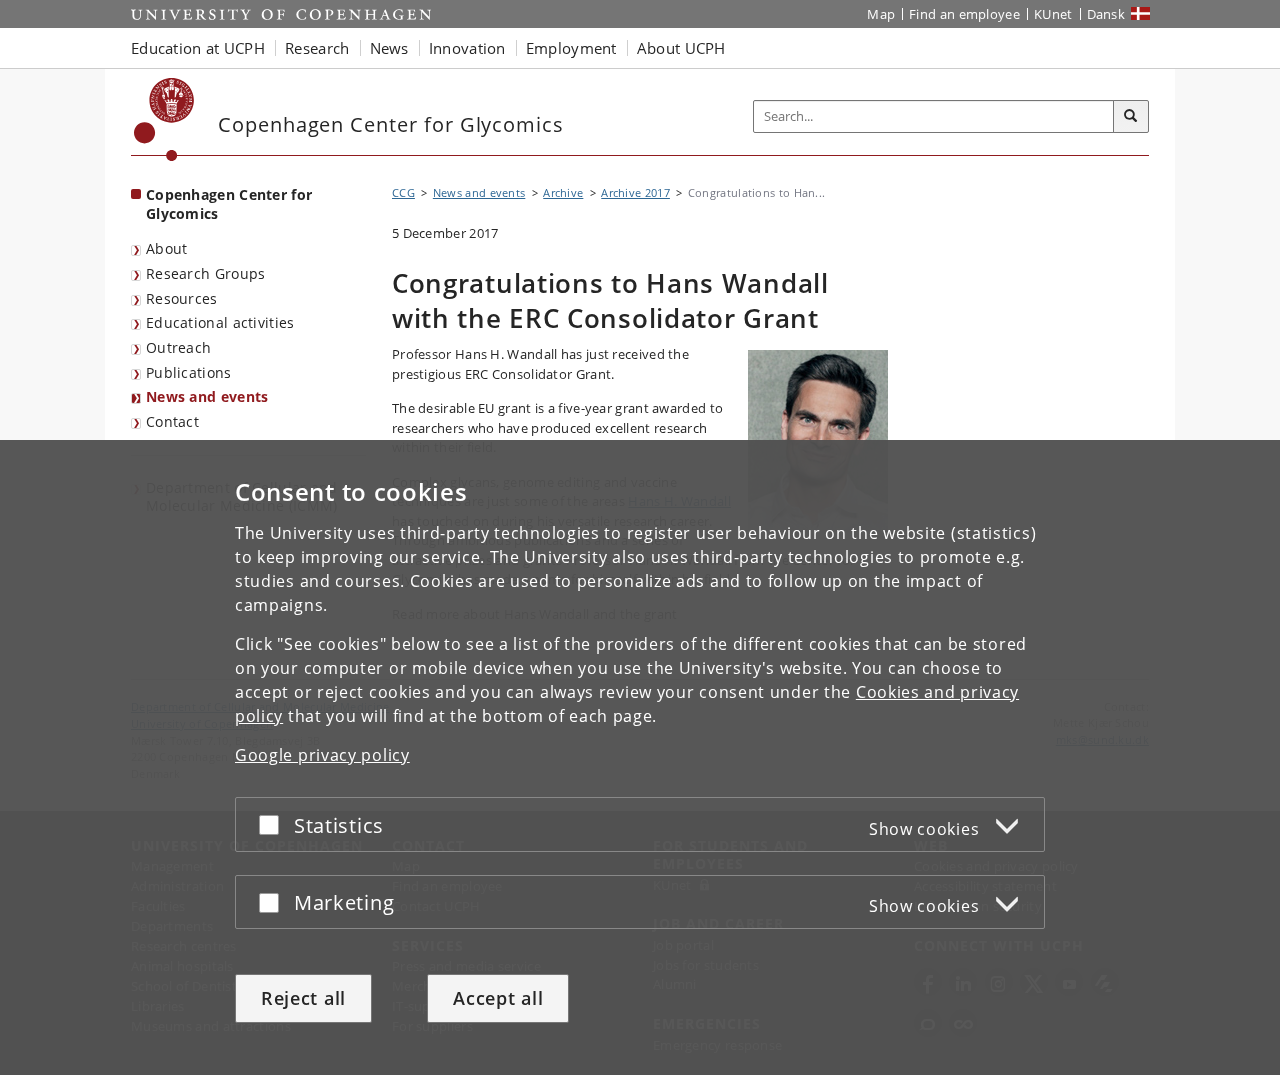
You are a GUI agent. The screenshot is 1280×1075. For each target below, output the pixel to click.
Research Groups (206, 273)
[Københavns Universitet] (164, 119)
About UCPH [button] (681, 48)
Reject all (303, 998)
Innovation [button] (467, 48)
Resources (182, 298)
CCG (403, 192)
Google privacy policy (322, 755)
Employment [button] (571, 48)
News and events (207, 396)
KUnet (1053, 14)
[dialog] (640, 757)
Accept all (498, 998)
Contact (172, 421)
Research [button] (317, 48)
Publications (189, 372)
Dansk (1106, 14)
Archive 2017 (635, 192)
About (167, 248)
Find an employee (964, 14)
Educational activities (220, 322)
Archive (563, 192)
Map (881, 14)
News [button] (389, 48)
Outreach (178, 347)
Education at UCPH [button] (198, 48)
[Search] (1131, 117)
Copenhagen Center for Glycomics (229, 204)
